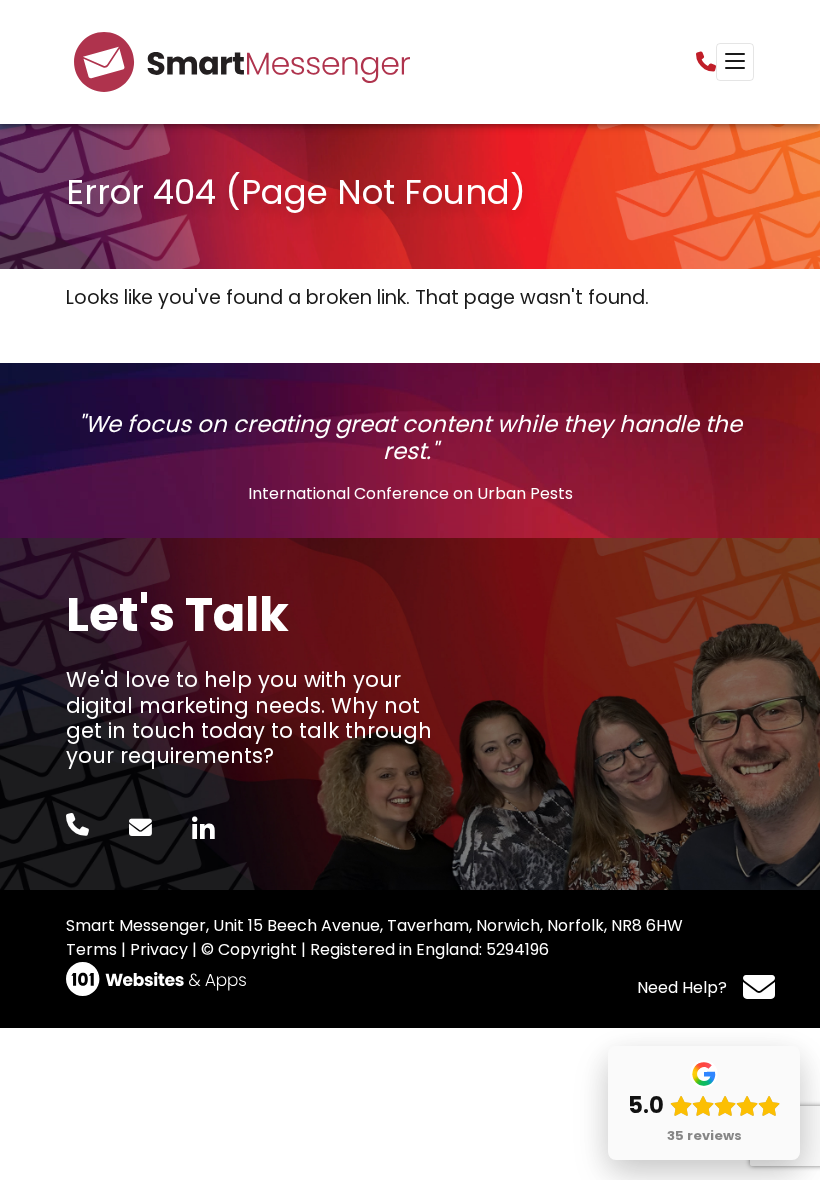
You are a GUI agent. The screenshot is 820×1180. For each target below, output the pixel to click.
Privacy (159, 949)
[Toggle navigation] (735, 62)
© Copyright (249, 949)
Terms (91, 949)
